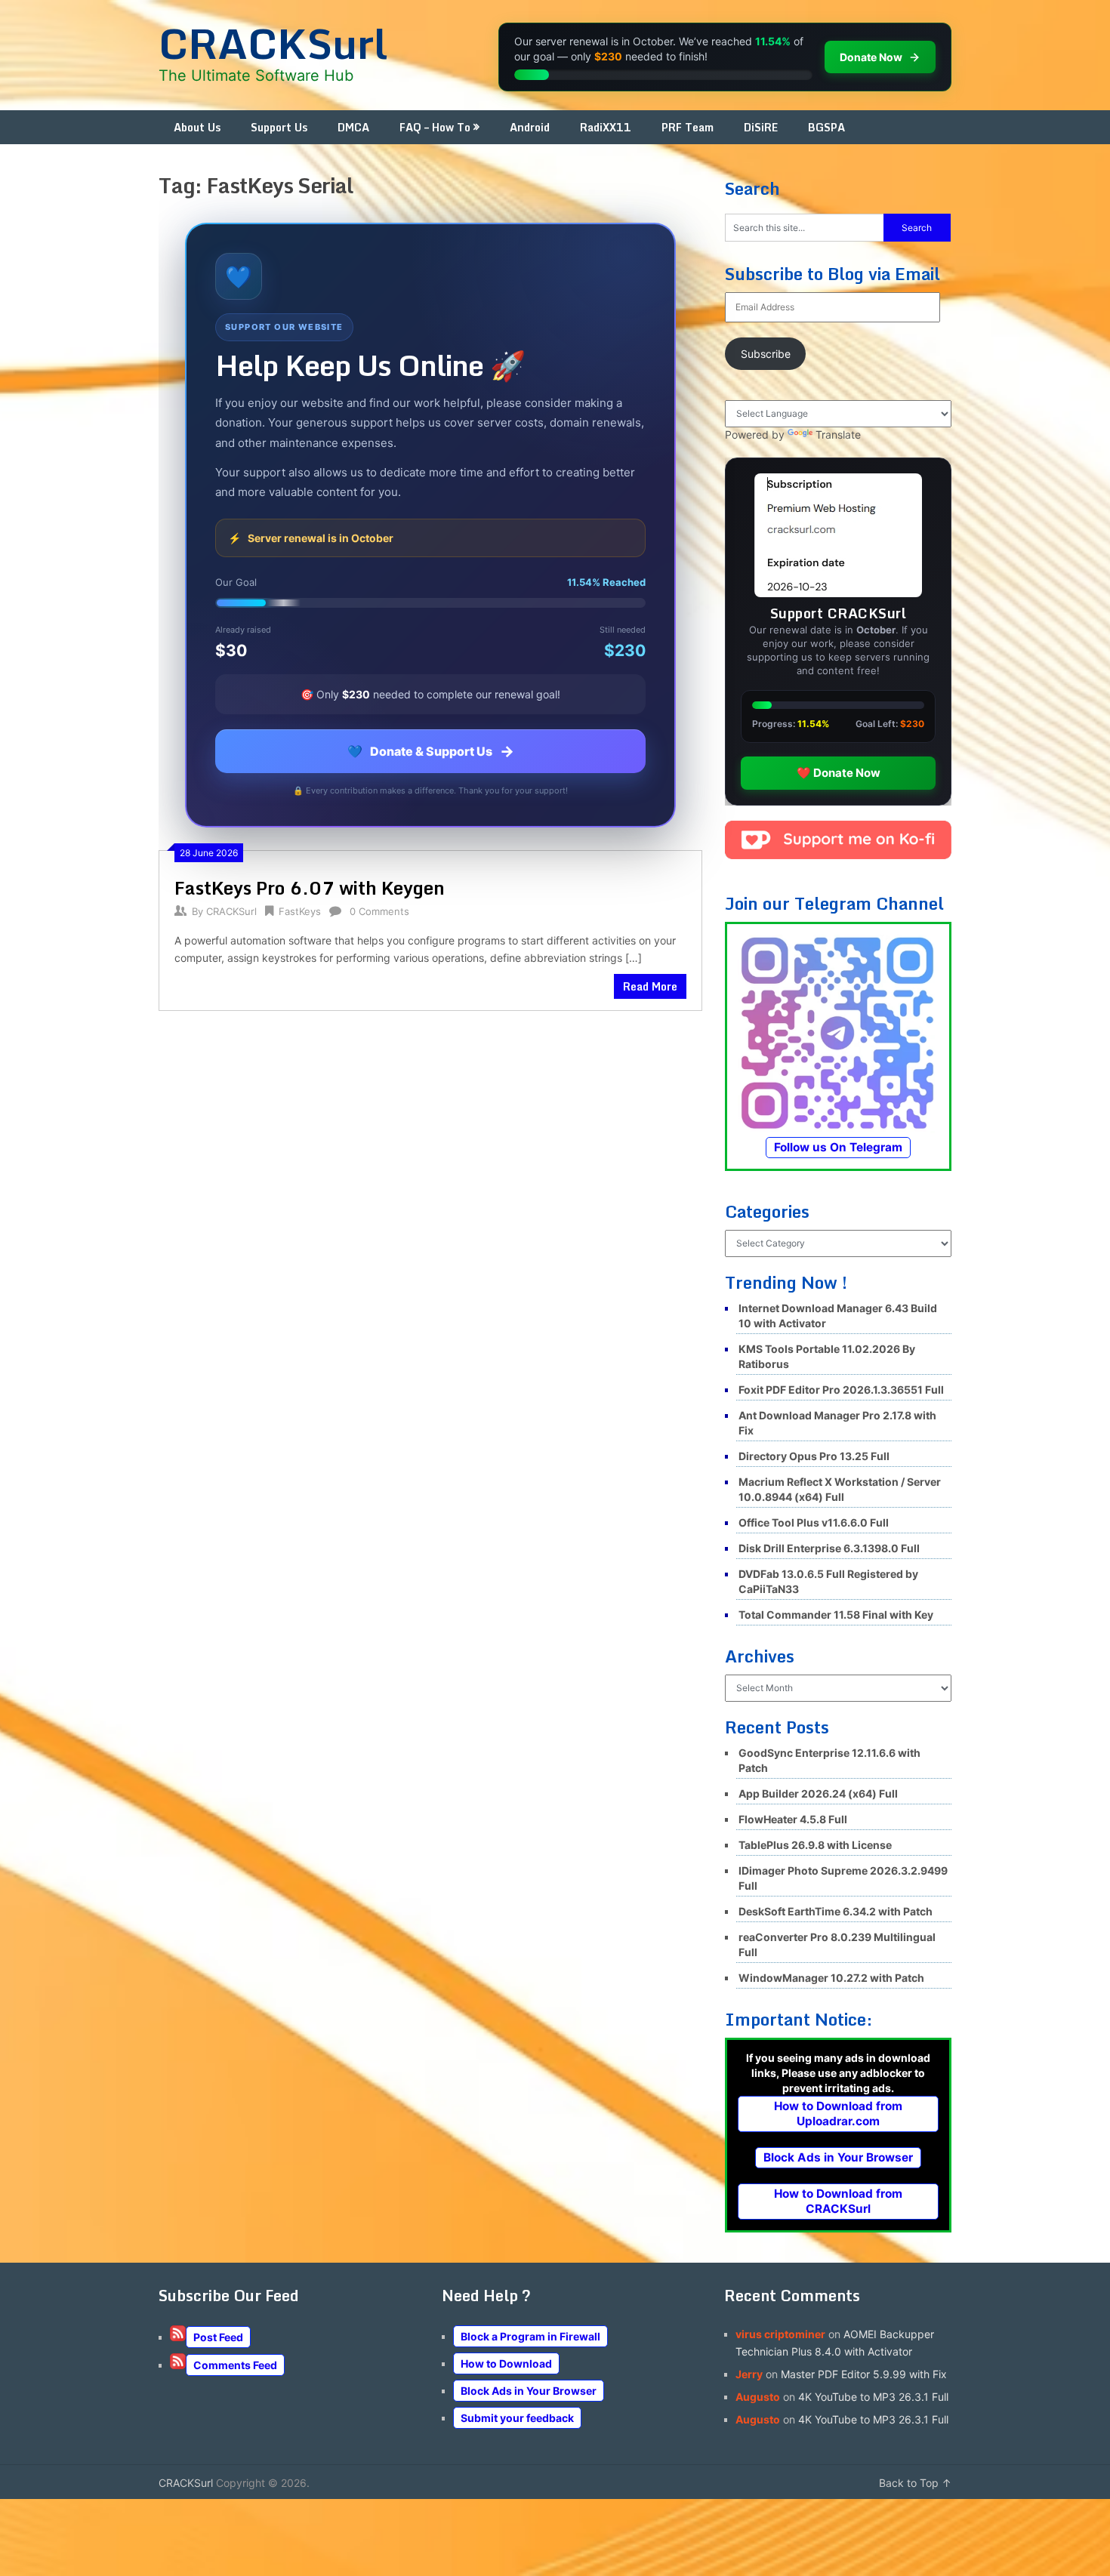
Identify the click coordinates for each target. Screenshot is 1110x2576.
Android (530, 127)
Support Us (279, 127)
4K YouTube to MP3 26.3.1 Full (873, 2397)
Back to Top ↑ (915, 2483)
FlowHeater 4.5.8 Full (793, 1819)
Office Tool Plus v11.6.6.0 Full (814, 1522)
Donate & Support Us (431, 751)
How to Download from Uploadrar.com (838, 2114)
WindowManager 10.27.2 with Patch (831, 1978)
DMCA (353, 127)
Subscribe (766, 354)
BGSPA (826, 127)
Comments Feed (235, 2365)
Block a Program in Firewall (530, 2336)
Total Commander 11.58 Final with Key (836, 1615)
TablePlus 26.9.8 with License (815, 1845)
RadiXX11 (606, 127)
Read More (650, 986)
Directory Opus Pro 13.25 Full (814, 1456)
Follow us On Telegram (838, 1147)
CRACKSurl (273, 43)
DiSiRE (761, 127)
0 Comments (379, 911)
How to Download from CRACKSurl (838, 2201)
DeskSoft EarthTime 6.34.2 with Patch (836, 1911)
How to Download (506, 2363)
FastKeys (300, 911)
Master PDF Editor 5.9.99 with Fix (864, 2374)
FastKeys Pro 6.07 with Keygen (310, 887)
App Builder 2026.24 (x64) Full (818, 1793)
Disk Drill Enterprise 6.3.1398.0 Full (829, 1548)
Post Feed (218, 2337)
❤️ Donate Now (839, 773)
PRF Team (688, 127)
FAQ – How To (435, 127)
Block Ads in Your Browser (838, 2157)
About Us (197, 127)
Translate (838, 434)
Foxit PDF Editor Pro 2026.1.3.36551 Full (841, 1390)
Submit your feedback (517, 2418)
